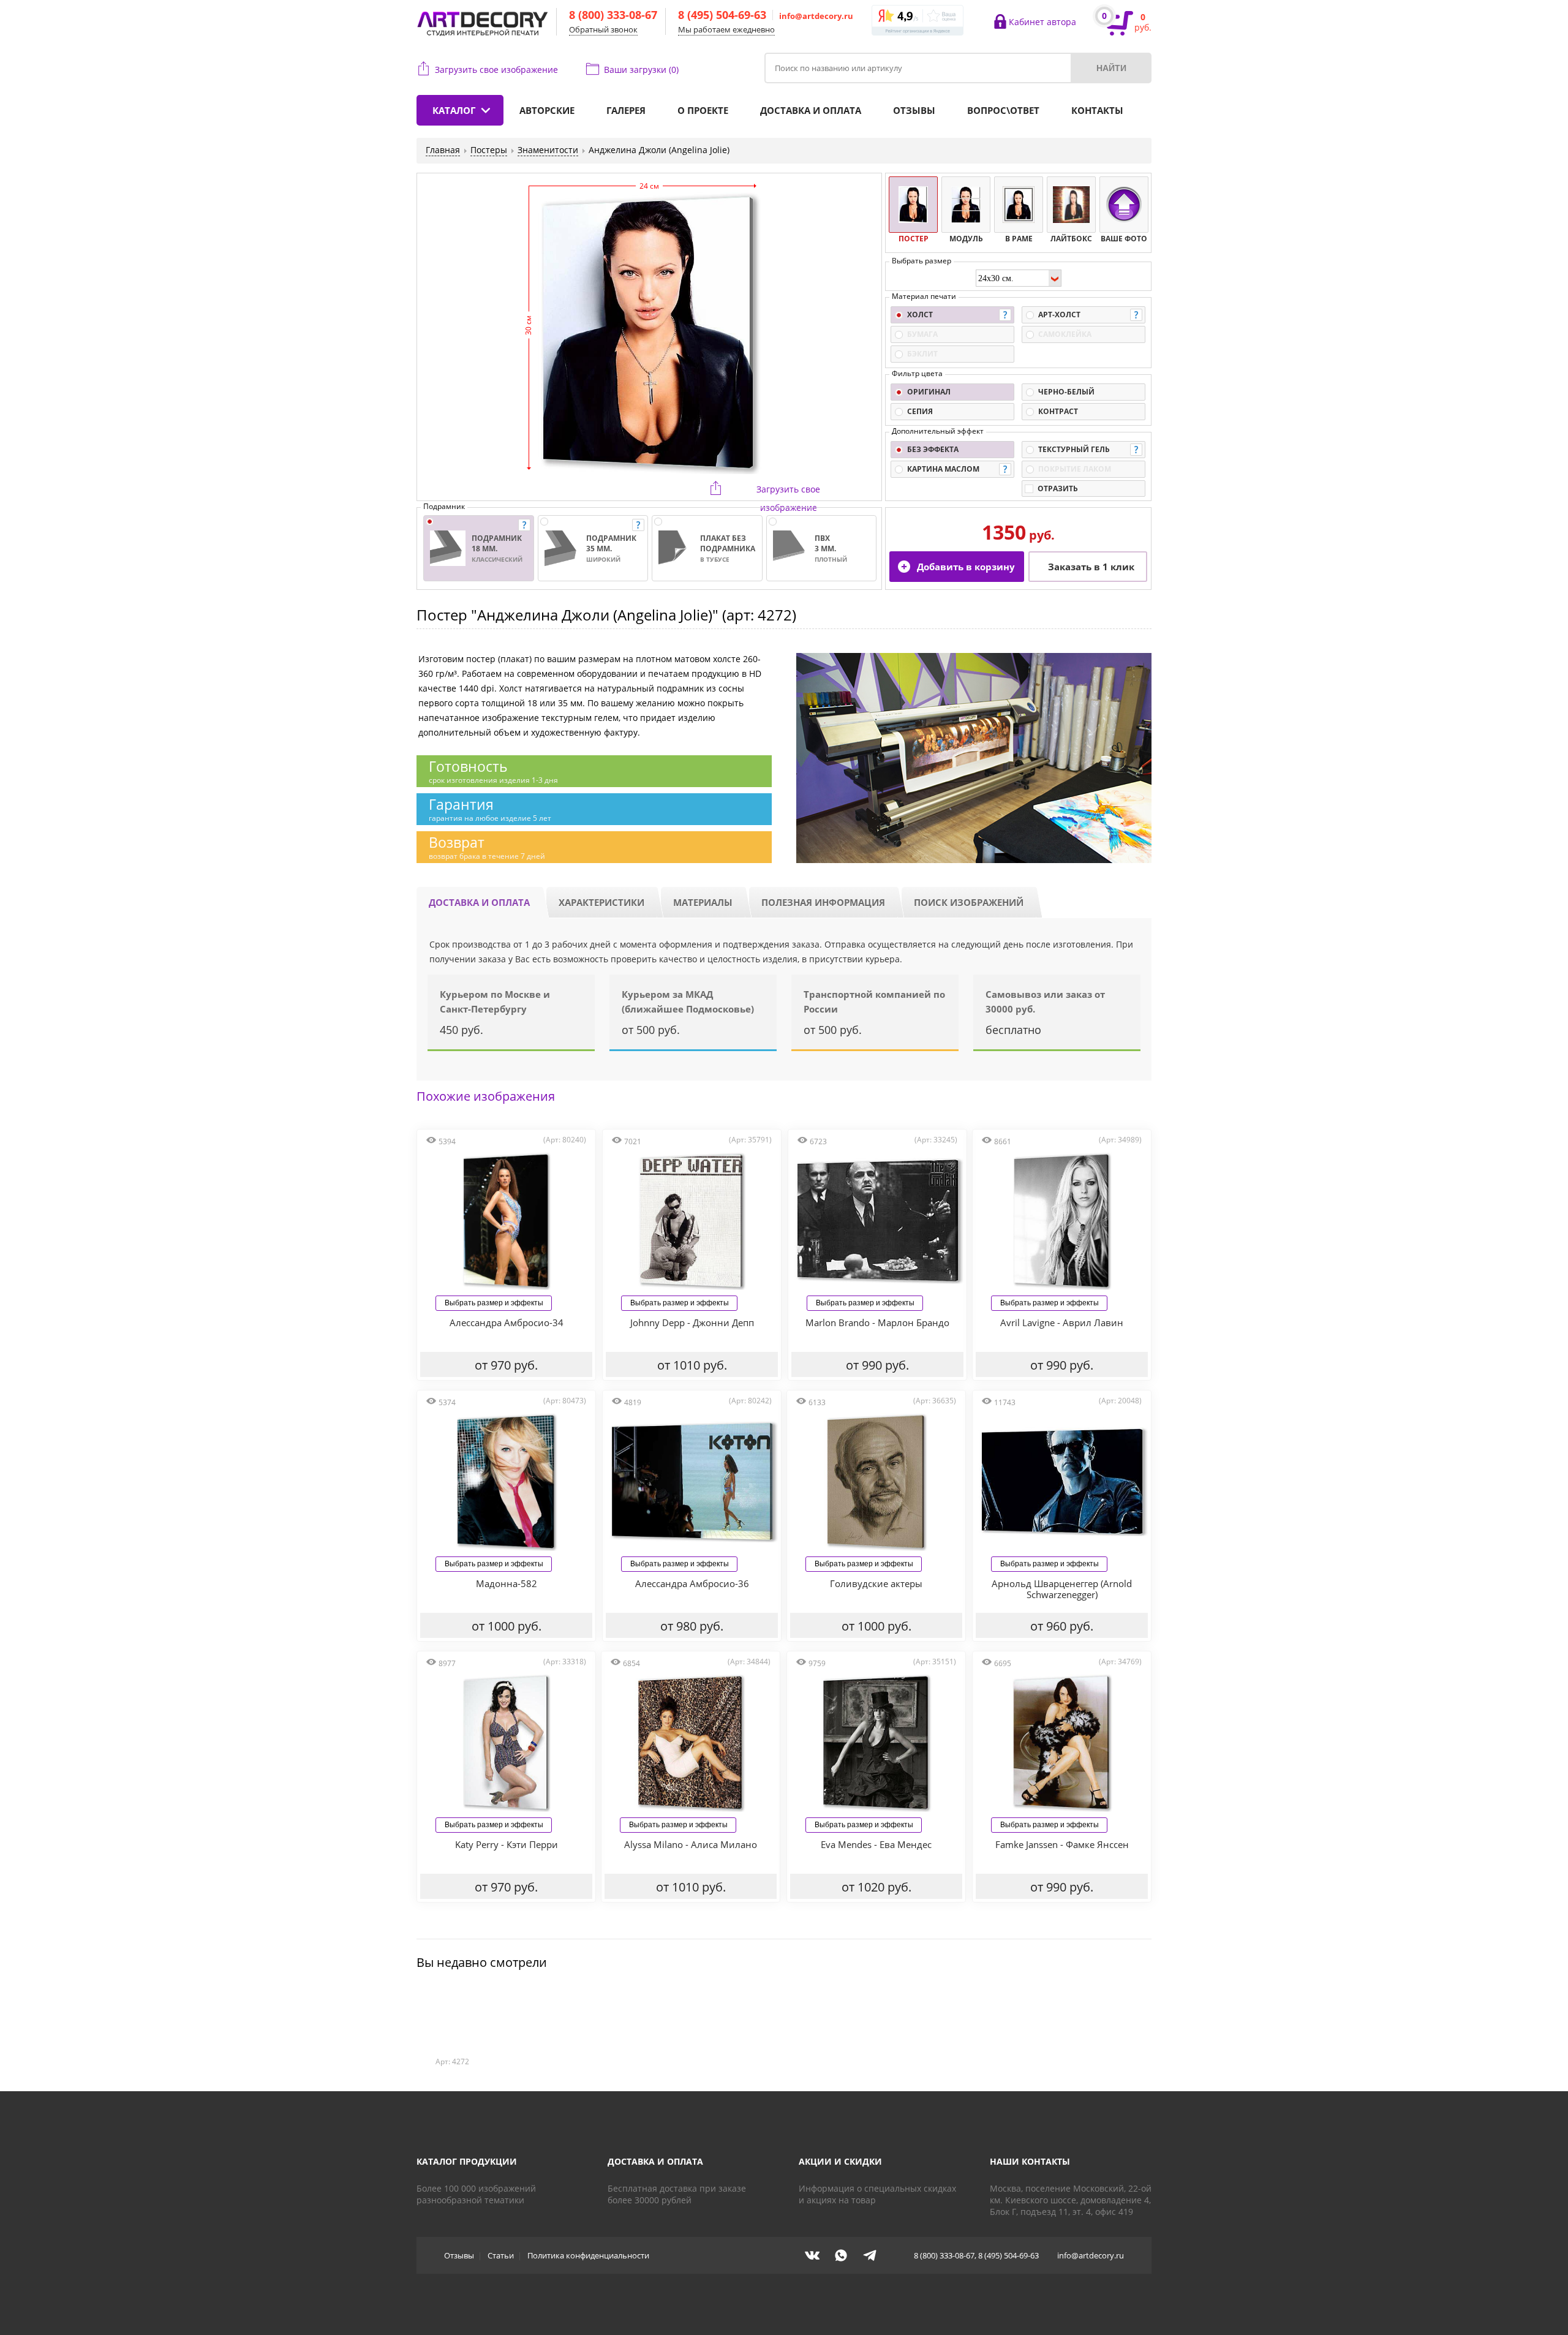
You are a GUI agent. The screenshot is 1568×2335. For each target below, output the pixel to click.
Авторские (547, 110)
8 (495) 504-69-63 (722, 15)
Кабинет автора (1042, 22)
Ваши (641, 70)
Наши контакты (1030, 2161)
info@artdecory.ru (816, 16)
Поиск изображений (969, 902)
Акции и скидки (840, 2161)
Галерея (626, 110)
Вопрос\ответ (1003, 110)
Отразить (1058, 489)
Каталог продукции (467, 2161)
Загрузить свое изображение (496, 70)
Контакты (1097, 110)
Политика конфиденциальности (588, 2255)
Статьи (501, 2255)
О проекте (703, 110)
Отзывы (914, 110)
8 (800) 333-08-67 (613, 15)
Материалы (703, 902)
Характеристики (601, 902)
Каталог (454, 110)
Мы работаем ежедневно (726, 29)
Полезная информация (823, 902)
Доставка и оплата (811, 110)
